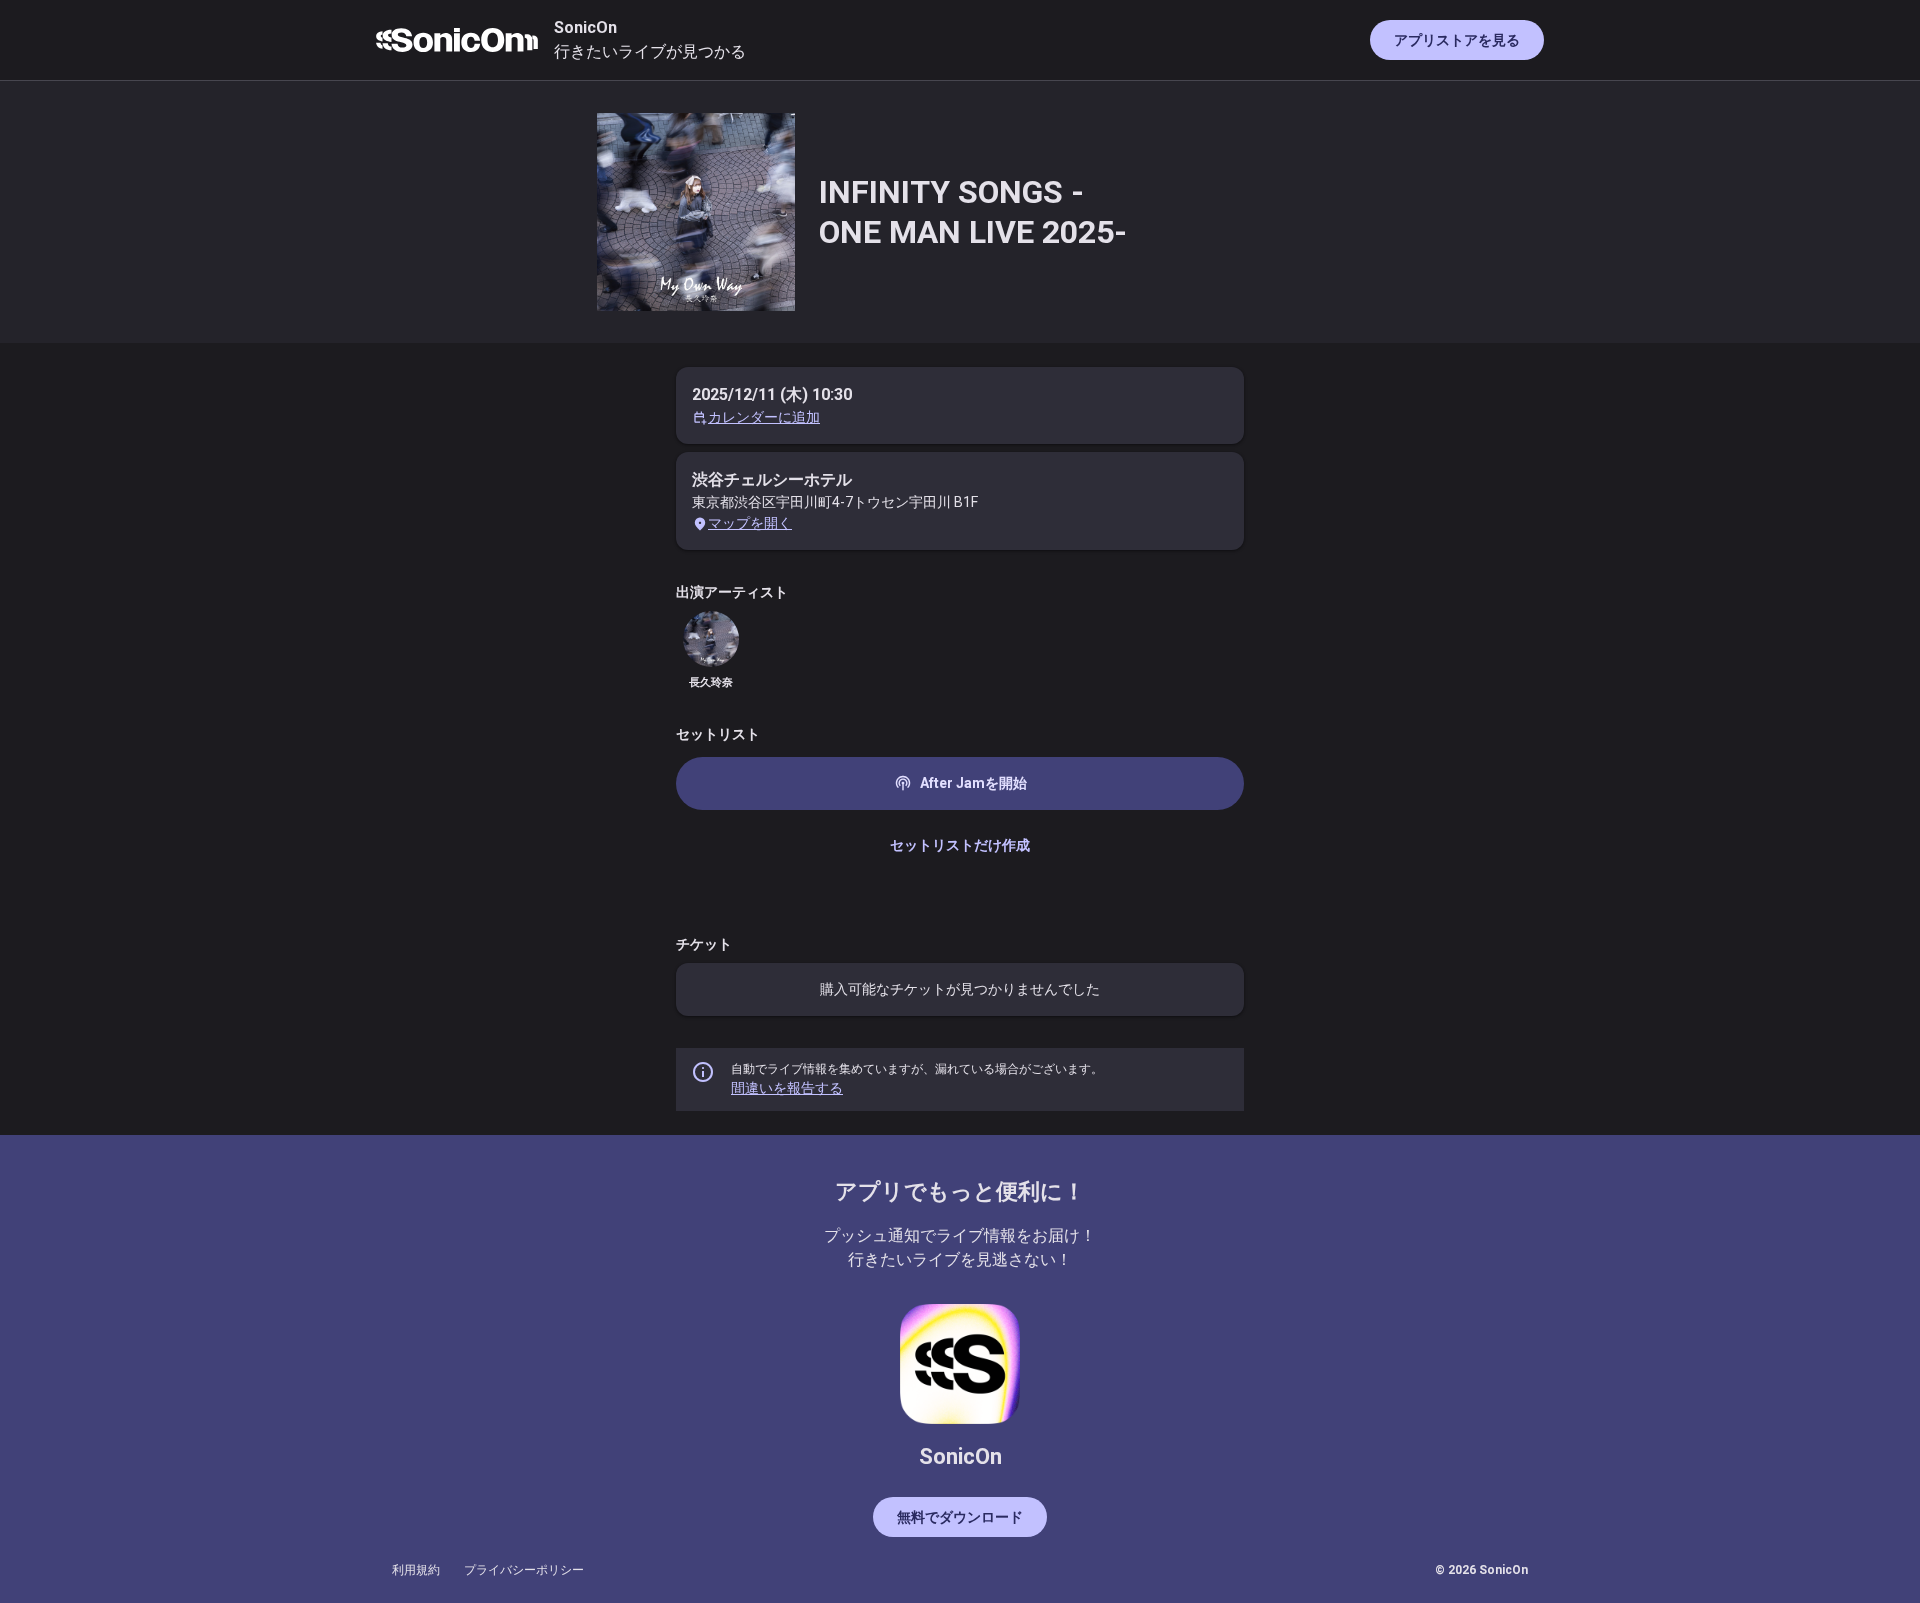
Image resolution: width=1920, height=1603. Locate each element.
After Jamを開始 (960, 783)
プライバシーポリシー (524, 1570)
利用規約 (416, 1570)
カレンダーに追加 (764, 417)
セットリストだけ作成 (960, 845)
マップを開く (750, 523)
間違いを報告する (787, 1088)
